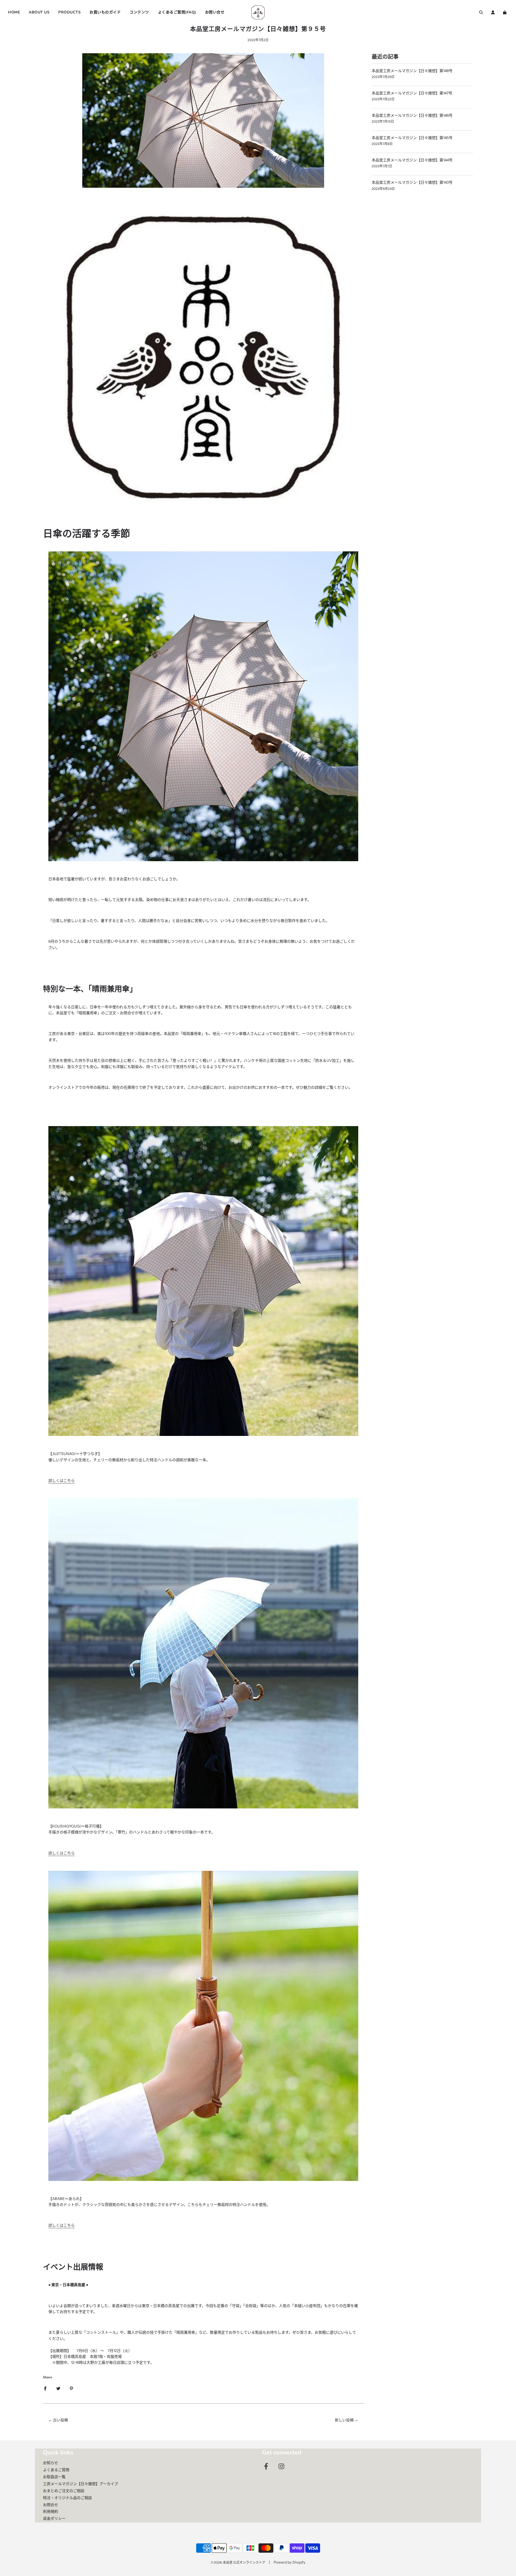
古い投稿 (60, 2420)
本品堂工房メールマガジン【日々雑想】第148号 (412, 71)
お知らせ (51, 2463)
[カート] (505, 12)
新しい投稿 (344, 2420)
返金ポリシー (54, 2518)
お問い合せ (215, 12)
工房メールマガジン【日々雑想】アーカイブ (80, 2484)
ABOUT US (39, 12)
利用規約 (51, 2511)
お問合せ (51, 2505)
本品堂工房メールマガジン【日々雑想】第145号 (412, 138)
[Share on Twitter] (58, 2388)
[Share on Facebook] (45, 2388)
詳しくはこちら (62, 1481)
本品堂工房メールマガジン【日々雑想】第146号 (412, 115)
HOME (14, 12)
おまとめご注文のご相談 (64, 2491)
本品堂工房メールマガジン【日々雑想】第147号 (412, 93)
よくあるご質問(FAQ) (177, 12)
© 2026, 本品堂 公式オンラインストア (238, 2562)
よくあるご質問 (56, 2470)
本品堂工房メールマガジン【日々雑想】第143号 (412, 182)
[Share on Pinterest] (71, 2388)
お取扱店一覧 (54, 2477)
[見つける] (481, 12)
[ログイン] (493, 12)
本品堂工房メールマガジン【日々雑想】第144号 (412, 160)
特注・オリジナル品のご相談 (67, 2498)
